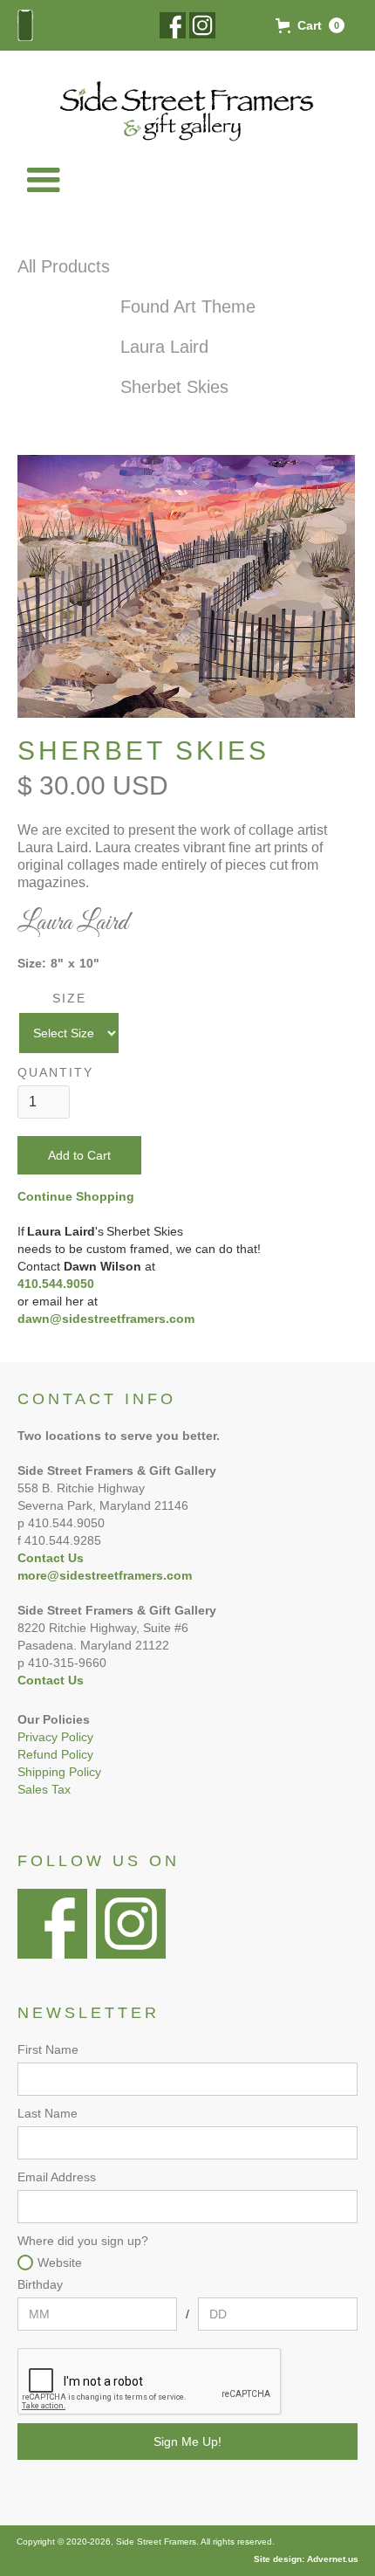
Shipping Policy (59, 1772)
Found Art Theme (188, 307)
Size (69, 998)
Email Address (57, 2177)
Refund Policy (55, 1754)
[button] (310, 25)
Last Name (48, 2113)
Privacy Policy (55, 1737)
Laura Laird (164, 347)
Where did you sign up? (83, 2241)
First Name (48, 2049)
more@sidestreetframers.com (105, 1575)
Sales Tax (44, 1789)
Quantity (55, 1072)
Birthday (40, 2284)
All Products (64, 266)
